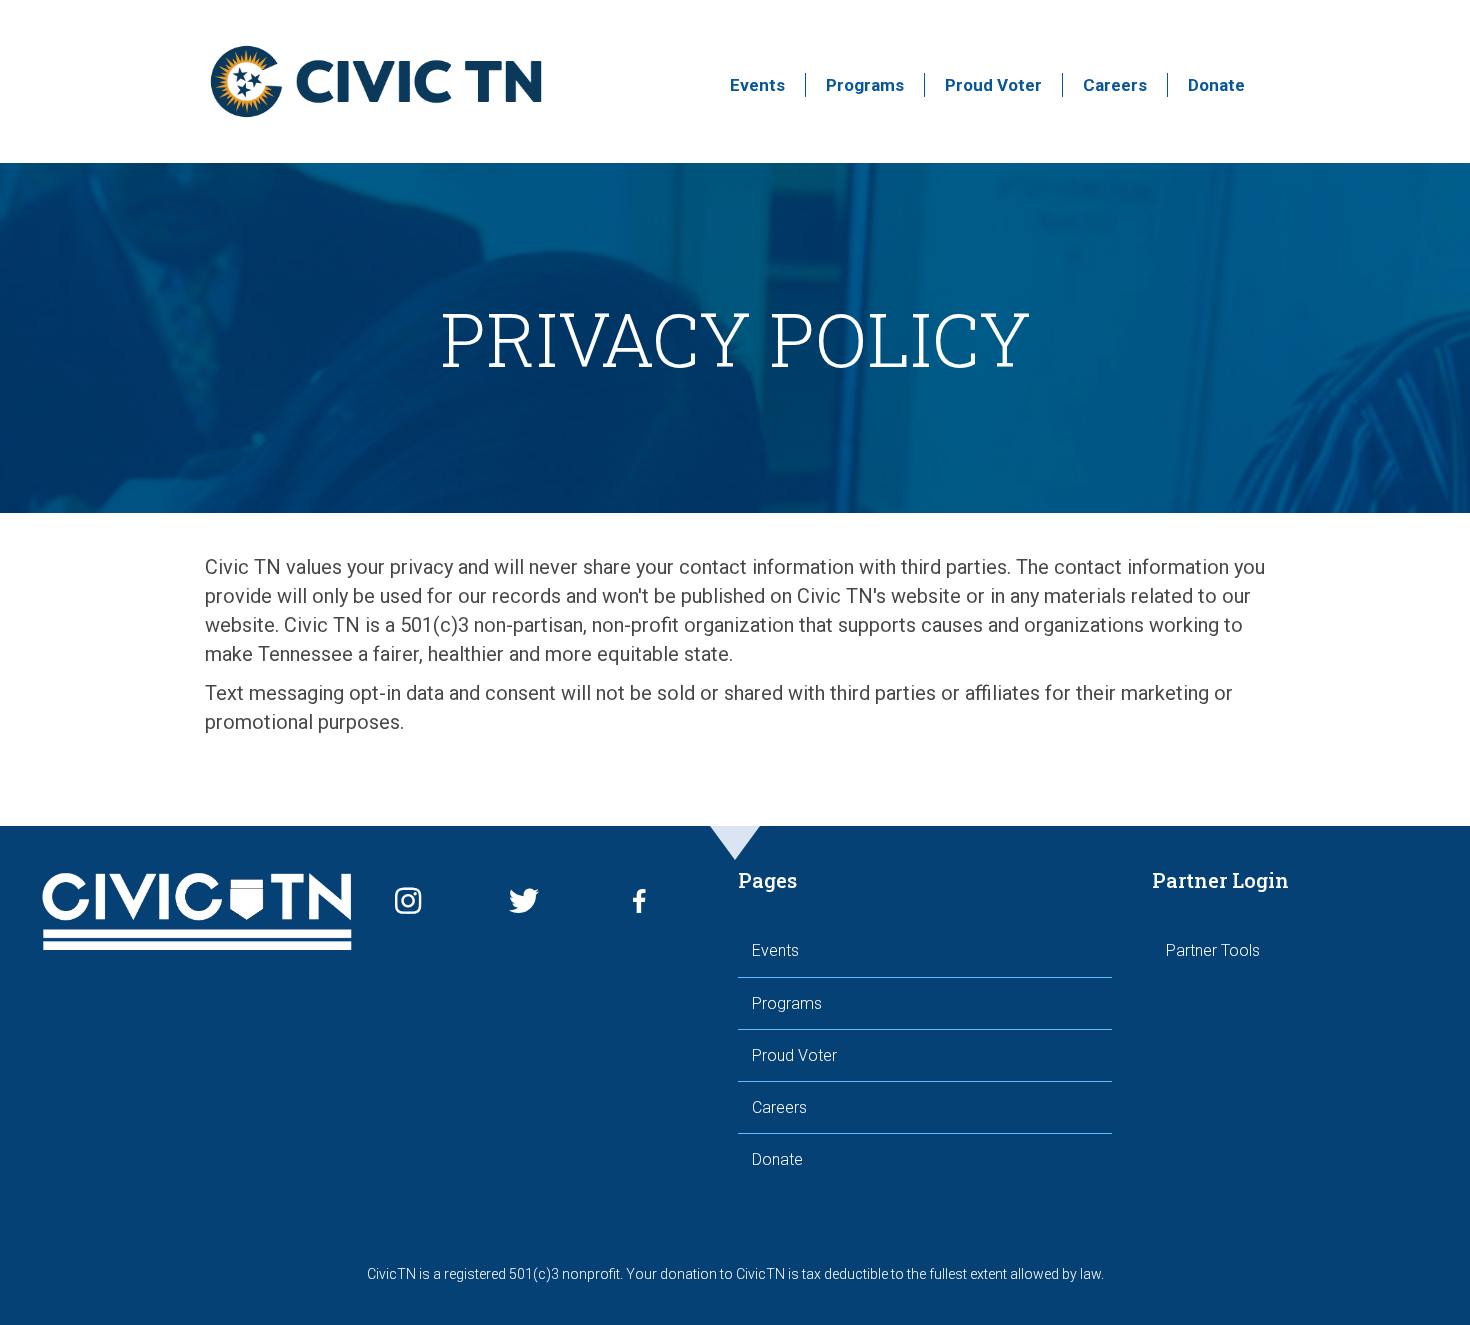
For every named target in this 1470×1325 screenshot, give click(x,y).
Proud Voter (993, 85)
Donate (1216, 85)
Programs (865, 85)
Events (757, 85)
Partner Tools (1213, 950)
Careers (1115, 85)
